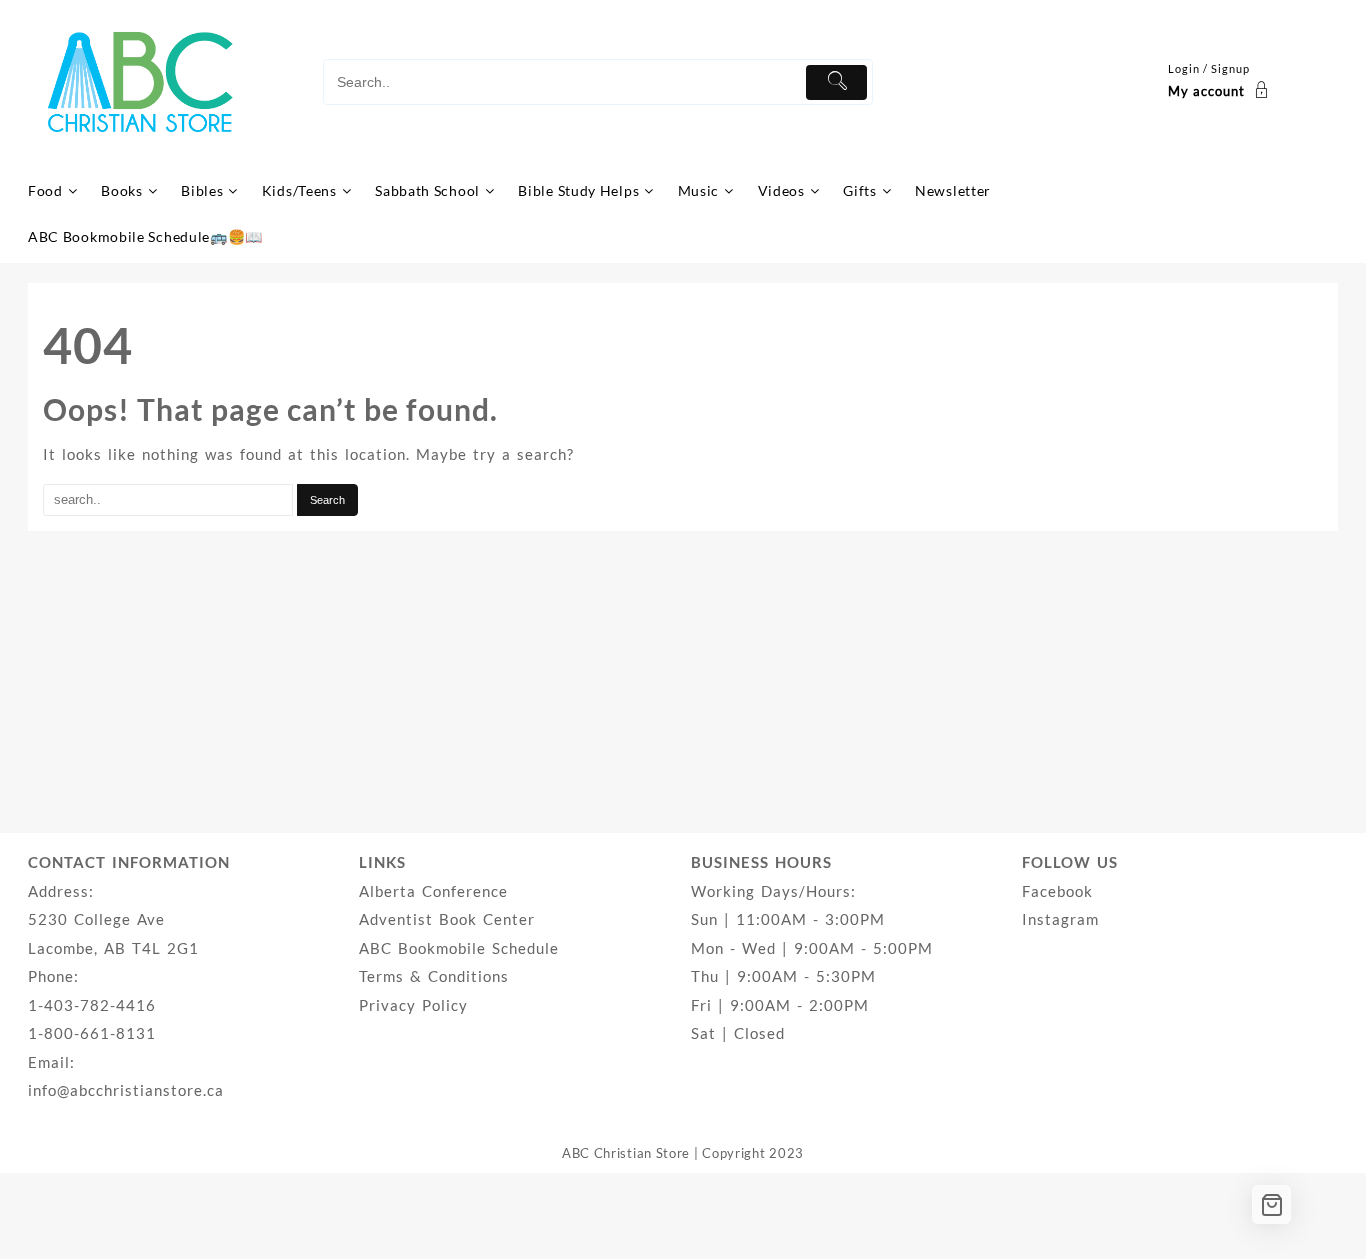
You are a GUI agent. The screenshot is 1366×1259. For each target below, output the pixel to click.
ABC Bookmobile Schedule (459, 948)
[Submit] (836, 82)
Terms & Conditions (434, 976)
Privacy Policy (413, 1005)
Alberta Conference (433, 891)
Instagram (1060, 919)
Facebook (1057, 891)
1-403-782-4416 (92, 1005)
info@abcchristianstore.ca (126, 1090)
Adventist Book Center (447, 919)
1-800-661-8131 (92, 1033)
